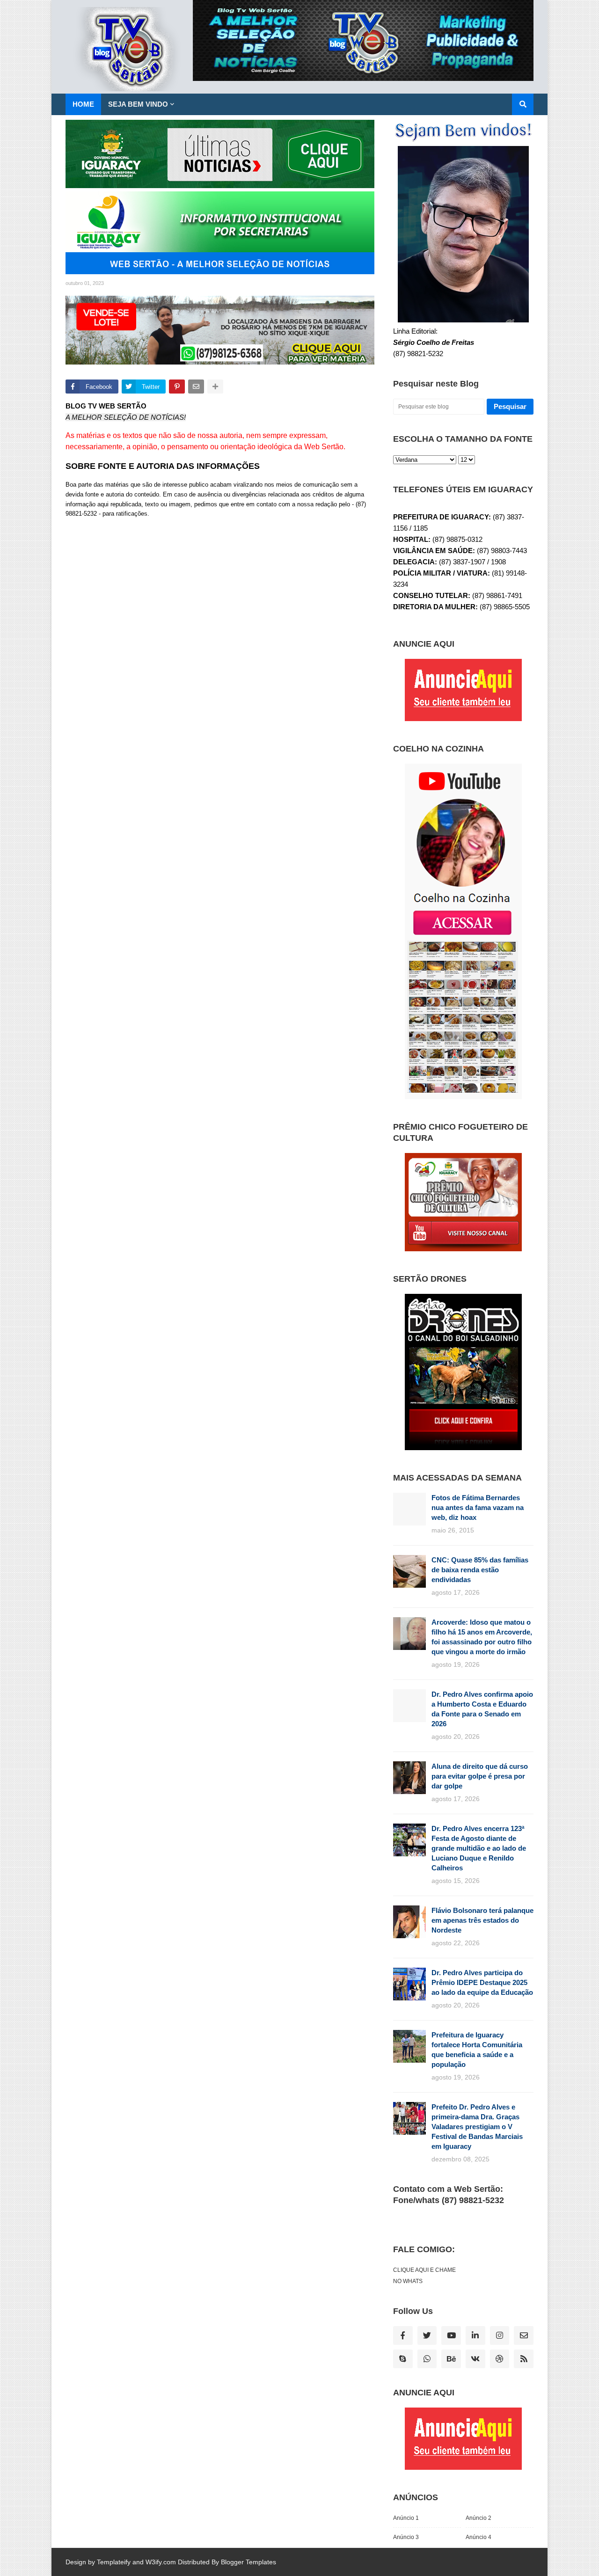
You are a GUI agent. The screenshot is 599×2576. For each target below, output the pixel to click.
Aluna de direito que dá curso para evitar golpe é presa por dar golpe (480, 1776)
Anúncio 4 (478, 2537)
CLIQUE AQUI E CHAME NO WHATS (424, 2276)
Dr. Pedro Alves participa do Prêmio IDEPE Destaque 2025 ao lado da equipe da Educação (482, 1982)
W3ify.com (161, 2562)
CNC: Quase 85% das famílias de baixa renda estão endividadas (480, 1570)
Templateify (114, 2562)
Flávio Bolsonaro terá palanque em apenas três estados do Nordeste (482, 1920)
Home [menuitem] (83, 104)
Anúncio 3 (406, 2537)
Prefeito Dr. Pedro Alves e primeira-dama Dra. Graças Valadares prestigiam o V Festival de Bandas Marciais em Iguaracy (477, 2127)
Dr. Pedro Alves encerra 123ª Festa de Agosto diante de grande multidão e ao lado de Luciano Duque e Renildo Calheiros (479, 1848)
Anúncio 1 (406, 2518)
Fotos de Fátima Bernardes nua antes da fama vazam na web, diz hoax (478, 1507)
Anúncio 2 (478, 2518)
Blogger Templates (248, 2562)
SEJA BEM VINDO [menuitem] (138, 104)
